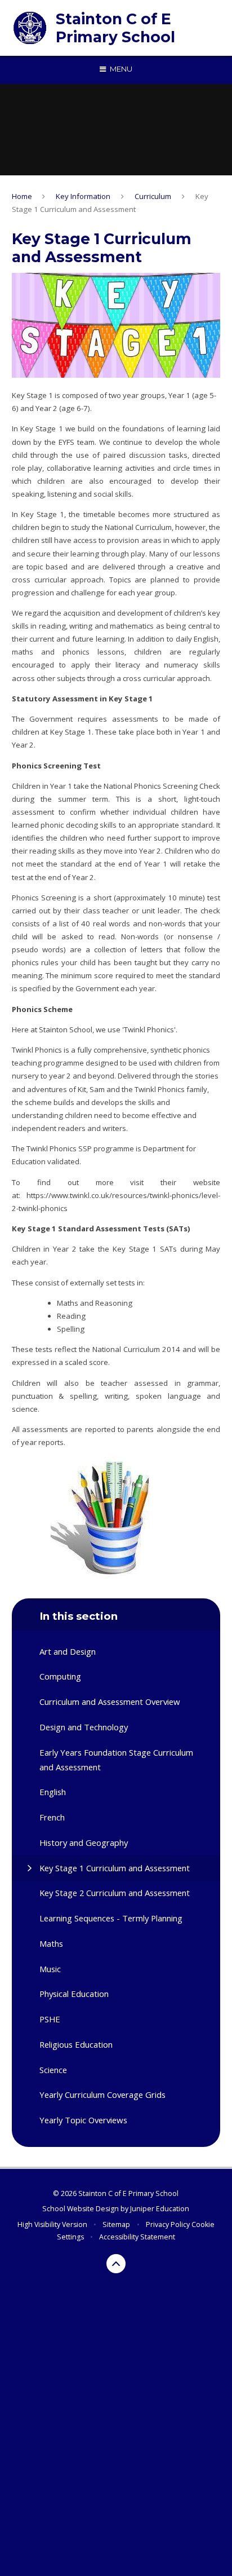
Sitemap (116, 2224)
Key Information (83, 196)
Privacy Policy (168, 2224)
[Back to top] (116, 2264)
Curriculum (153, 196)
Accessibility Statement (137, 2237)
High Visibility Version (52, 2224)
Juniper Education (160, 2209)
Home (22, 196)
